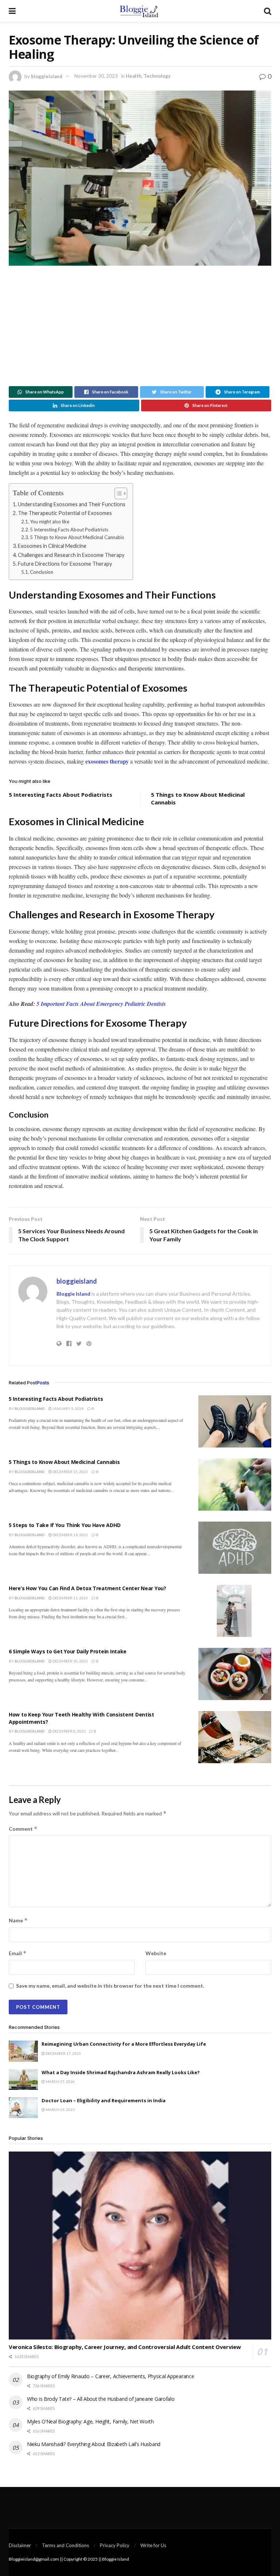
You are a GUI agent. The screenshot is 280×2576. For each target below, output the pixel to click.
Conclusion (42, 572)
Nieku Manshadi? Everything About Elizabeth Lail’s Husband (94, 2444)
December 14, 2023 (70, 1535)
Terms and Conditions (65, 2545)
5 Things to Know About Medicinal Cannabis (77, 537)
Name (18, 1920)
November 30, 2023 (96, 76)
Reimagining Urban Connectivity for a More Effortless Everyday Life (124, 2044)
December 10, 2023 (70, 1661)
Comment (23, 1829)
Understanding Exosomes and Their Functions (72, 504)
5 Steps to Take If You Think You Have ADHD (65, 1525)
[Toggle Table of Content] (117, 493)
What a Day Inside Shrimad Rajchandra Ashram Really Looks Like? (121, 2072)
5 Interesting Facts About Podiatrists (69, 530)
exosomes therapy (107, 761)
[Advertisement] (140, 324)
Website (156, 1953)
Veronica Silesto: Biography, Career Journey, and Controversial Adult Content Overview (125, 2347)
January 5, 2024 (68, 1408)
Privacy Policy (115, 2545)
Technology (157, 76)
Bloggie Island (73, 1294)
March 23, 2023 (60, 2110)
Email (18, 1953)
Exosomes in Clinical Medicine (52, 546)
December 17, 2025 (63, 2053)
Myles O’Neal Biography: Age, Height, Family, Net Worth (90, 2421)
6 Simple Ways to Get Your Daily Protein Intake (68, 1651)
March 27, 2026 (60, 2081)
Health (134, 76)
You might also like (50, 522)
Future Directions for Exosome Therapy (65, 564)
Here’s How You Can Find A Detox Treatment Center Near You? (87, 1588)
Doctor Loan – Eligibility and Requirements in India (104, 2100)
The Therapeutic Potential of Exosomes (65, 513)
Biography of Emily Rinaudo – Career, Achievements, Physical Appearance (110, 2376)
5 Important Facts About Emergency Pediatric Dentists (101, 1004)
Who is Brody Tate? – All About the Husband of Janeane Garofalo (101, 2399)
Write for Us (153, 2545)
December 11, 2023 (70, 1598)
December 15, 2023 (70, 1472)
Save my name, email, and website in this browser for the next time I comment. (110, 1986)
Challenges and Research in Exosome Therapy (71, 555)
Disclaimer (20, 2545)
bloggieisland (47, 76)
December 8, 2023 (69, 1731)
